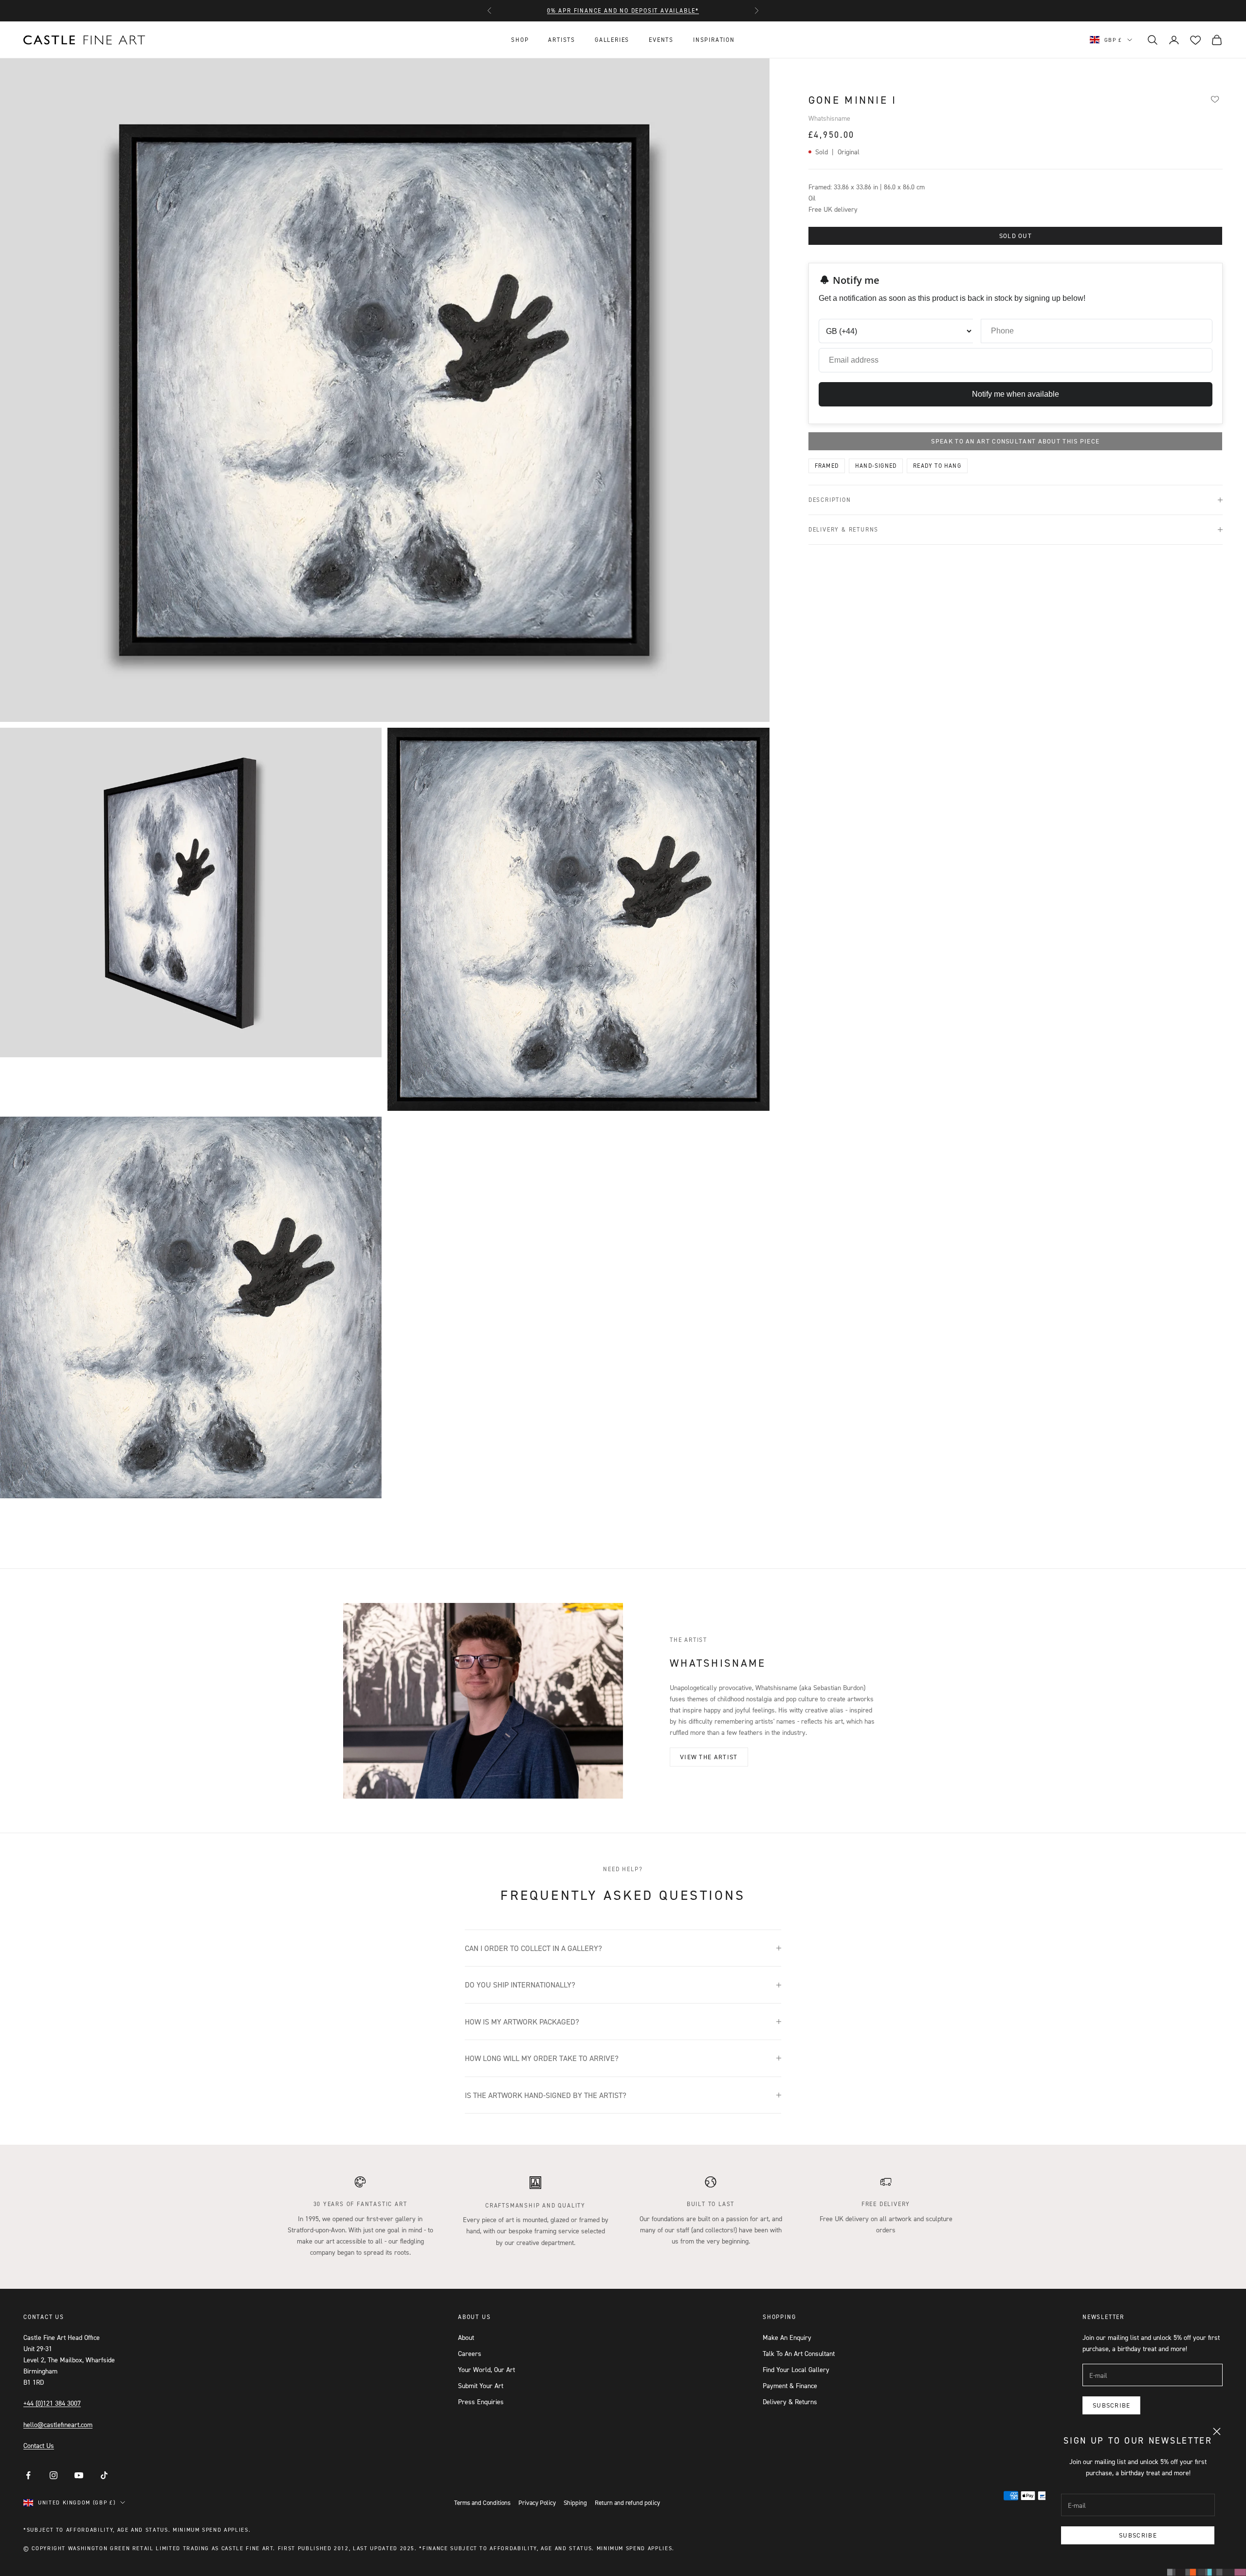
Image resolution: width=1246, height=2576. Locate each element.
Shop (520, 40)
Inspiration (714, 40)
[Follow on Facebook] (28, 2475)
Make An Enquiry (787, 2337)
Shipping (575, 2502)
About (466, 2337)
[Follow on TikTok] (104, 2475)
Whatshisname (829, 118)
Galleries (612, 40)
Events (661, 40)
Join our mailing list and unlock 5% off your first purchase (623, 10)
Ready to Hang (937, 466)
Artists (562, 40)
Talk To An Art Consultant (799, 2353)
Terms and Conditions (482, 2502)
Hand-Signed (876, 466)
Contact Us (39, 2445)
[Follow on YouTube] (79, 2475)
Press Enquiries (481, 2401)
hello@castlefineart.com (58, 2424)
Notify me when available (1016, 394)
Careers (470, 2353)
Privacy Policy (537, 2502)
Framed (827, 466)
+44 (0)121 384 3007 (52, 2403)
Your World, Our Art (486, 2369)
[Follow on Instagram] (54, 2475)
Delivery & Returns (790, 2401)
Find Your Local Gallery (796, 2369)
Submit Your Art (481, 2385)
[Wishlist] (1215, 99)
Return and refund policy (627, 2502)
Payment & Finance (790, 2385)
